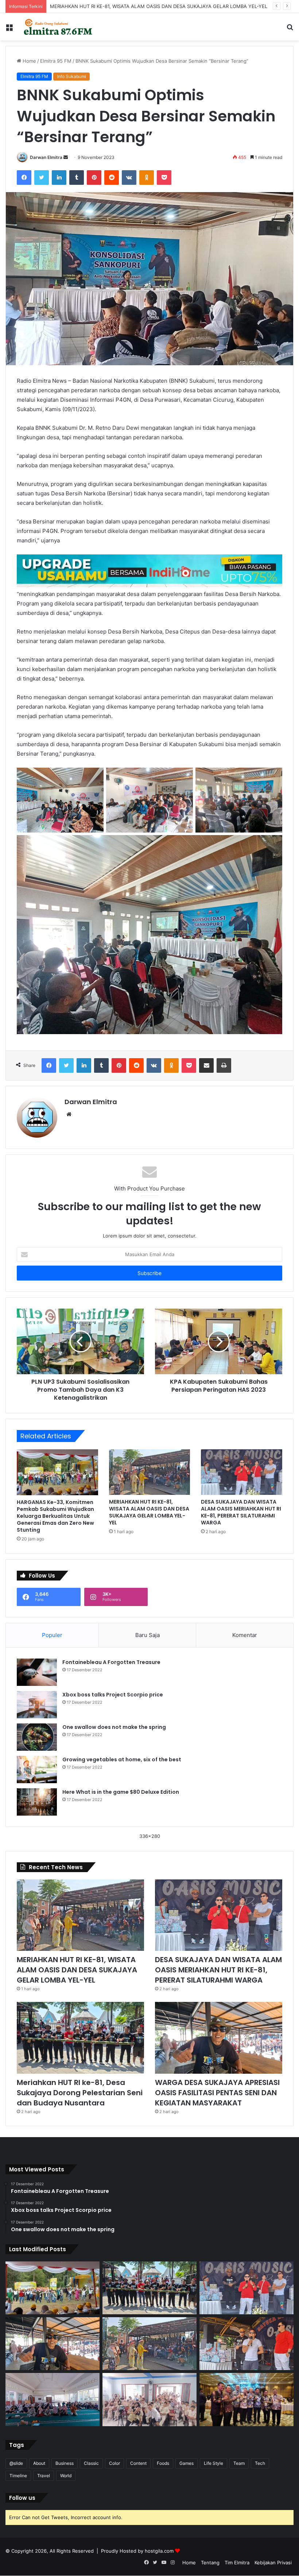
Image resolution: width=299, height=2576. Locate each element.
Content (138, 2463)
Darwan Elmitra (46, 157)
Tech (260, 2463)
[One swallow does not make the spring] (37, 1737)
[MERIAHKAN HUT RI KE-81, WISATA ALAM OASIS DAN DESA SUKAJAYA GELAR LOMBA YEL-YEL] (150, 1472)
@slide (16, 2463)
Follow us (22, 2498)
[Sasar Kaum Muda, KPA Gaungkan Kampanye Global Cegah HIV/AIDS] (149, 2400)
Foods (163, 2463)
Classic (91, 2463)
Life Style (213, 2463)
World (66, 2476)
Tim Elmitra (237, 2563)
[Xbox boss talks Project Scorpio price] (37, 1705)
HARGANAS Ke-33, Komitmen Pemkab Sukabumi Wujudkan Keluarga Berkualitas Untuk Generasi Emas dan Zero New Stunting (55, 1516)
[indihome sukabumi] (149, 570)
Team (239, 2463)
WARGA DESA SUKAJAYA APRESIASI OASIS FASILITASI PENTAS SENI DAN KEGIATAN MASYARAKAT (217, 2093)
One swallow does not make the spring (114, 1727)
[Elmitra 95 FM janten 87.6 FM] (58, 27)
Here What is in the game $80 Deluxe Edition (121, 1792)
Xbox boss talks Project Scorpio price (113, 1695)
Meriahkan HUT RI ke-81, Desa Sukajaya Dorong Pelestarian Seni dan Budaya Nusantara (80, 2093)
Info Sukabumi (71, 76)
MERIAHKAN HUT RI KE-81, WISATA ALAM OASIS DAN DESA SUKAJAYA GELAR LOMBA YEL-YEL (149, 1512)
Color (114, 2463)
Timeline (18, 2476)
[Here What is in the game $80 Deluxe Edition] (37, 1802)
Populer (52, 1635)
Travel (44, 2476)
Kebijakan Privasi (273, 2563)
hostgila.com (159, 2551)
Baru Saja (147, 1635)
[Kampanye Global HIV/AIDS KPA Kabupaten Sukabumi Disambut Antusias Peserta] (53, 2399)
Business (65, 2463)
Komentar (245, 1635)
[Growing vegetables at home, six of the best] (37, 1770)
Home (29, 61)
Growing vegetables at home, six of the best (122, 1759)
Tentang (210, 2563)
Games (187, 2463)
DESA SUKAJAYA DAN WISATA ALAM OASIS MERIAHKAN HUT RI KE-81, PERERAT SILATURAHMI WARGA (241, 1512)
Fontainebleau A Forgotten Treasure (111, 1662)
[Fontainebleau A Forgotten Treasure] (37, 1672)
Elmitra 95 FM (56, 61)
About (39, 2463)
